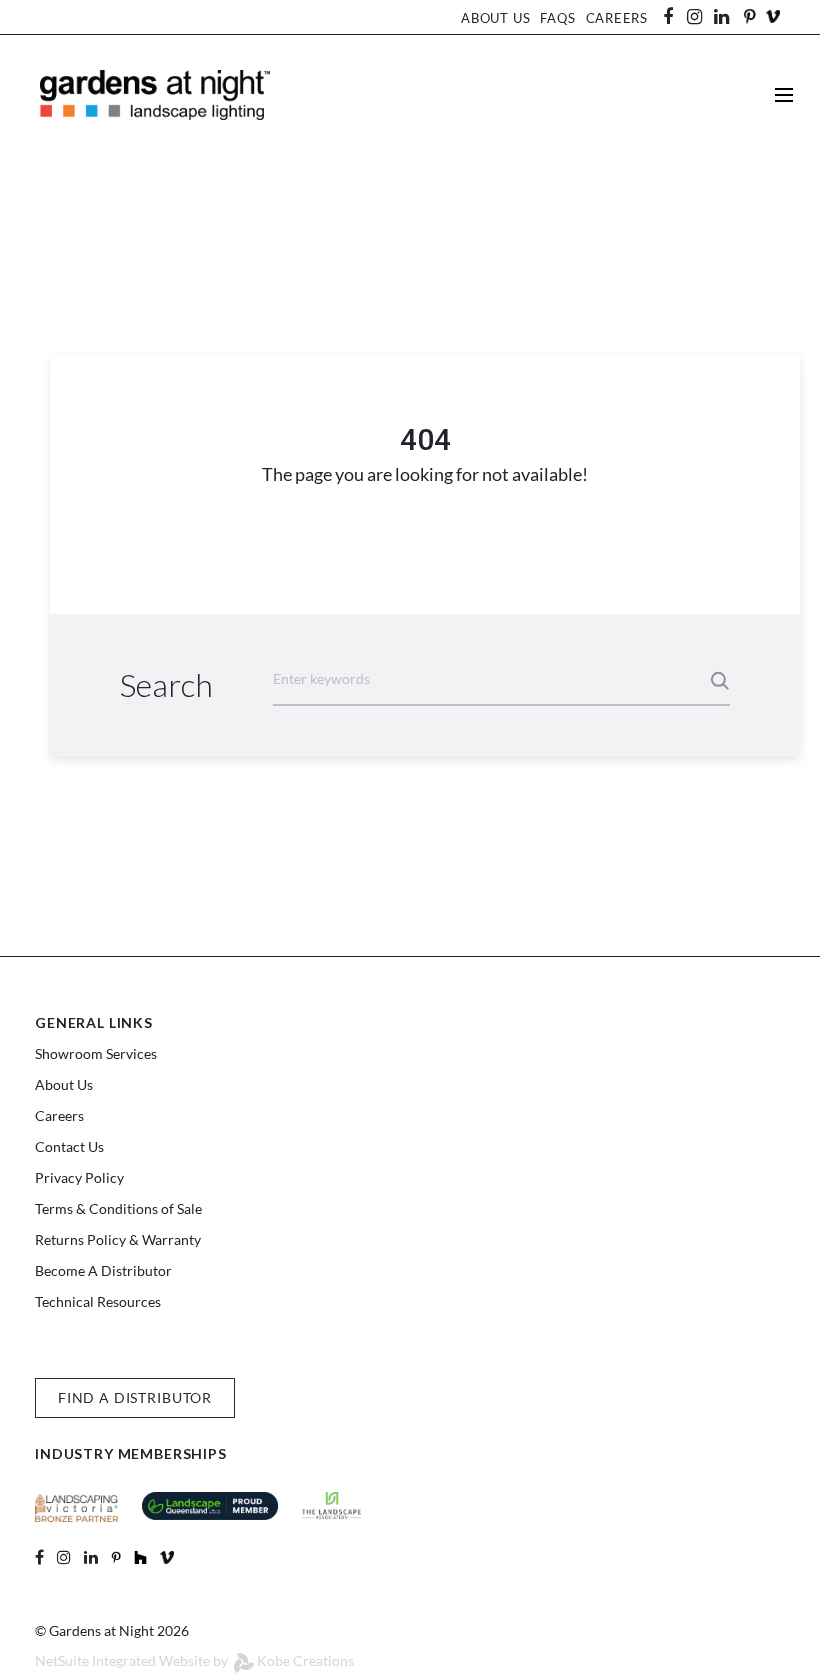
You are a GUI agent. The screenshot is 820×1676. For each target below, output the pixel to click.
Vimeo (773, 16)
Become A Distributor (103, 1270)
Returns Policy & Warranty (118, 1239)
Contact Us (69, 1146)
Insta (695, 17)
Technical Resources (98, 1301)
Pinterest (749, 16)
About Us (495, 18)
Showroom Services (96, 1053)
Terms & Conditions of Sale (118, 1208)
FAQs (557, 18)
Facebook (675, 17)
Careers (617, 18)
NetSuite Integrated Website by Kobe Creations (194, 1660)
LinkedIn (731, 17)
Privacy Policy (79, 1177)
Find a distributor (135, 1397)
